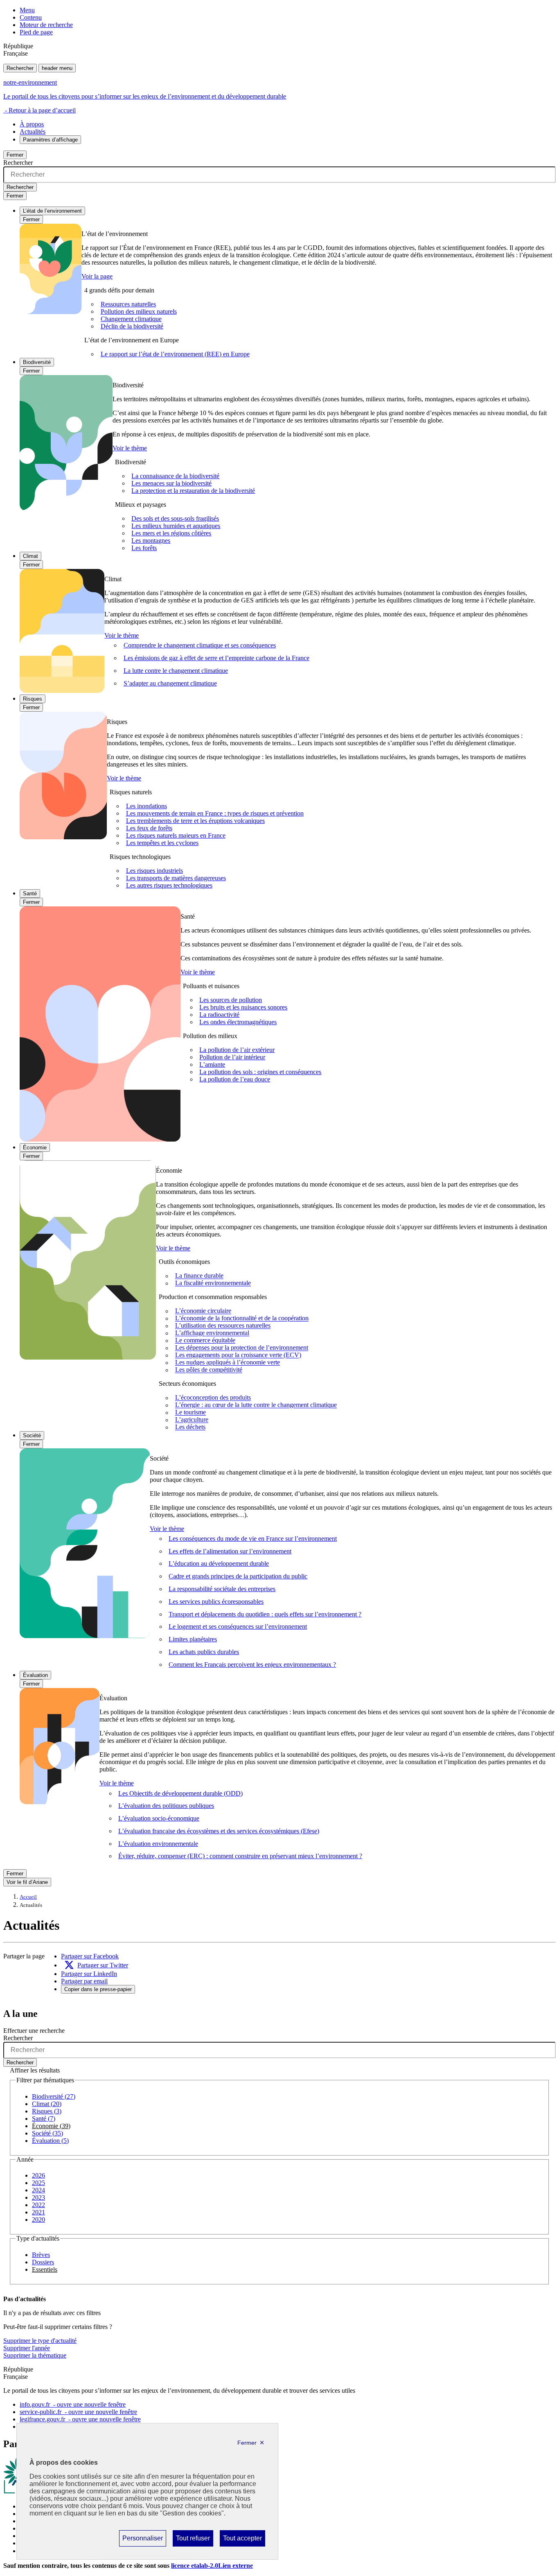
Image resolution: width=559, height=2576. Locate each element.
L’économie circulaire (203, 1311)
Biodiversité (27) (54, 2096)
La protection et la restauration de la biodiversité (193, 491)
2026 (38, 2175)
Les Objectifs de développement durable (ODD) (180, 1793)
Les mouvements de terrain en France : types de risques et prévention (215, 813)
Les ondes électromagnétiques (238, 1022)
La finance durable (199, 1276)
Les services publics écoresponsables (216, 1602)
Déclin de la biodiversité (132, 326)
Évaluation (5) (50, 2141)
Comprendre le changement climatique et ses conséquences (200, 645)
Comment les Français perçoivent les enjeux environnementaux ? (252, 1665)
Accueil (28, 1897)
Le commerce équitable (205, 1341)
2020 (38, 2220)
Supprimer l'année (27, 2348)
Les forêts (144, 548)
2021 (38, 2212)
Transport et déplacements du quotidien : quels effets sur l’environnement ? (265, 1614)
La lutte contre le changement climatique (176, 671)
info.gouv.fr (73, 2404)
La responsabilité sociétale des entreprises (222, 1589)
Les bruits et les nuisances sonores (243, 1007)
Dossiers (43, 2262)
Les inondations (147, 806)
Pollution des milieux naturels (139, 311)
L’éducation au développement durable (219, 1563)
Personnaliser (142, 2540)
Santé (30, 894)
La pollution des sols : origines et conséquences (260, 1072)
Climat (30, 556)
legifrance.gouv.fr (80, 2419)
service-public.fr (78, 2412)
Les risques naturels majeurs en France (176, 835)
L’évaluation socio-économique (159, 1818)
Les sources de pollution (231, 1000)
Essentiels (45, 2269)
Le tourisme (190, 1413)
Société (32, 1435)
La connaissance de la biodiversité (175, 476)
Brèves (41, 2255)
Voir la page (97, 276)
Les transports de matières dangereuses (176, 878)
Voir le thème (130, 448)
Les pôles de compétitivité (209, 1370)
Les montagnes (151, 541)
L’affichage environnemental (212, 1333)
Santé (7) (44, 2119)
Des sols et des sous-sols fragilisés (175, 518)
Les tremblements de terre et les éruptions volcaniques (195, 821)
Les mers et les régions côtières (171, 533)
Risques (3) (47, 2111)
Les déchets (190, 1427)
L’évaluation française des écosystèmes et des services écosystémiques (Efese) (219, 1831)
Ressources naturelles (128, 304)
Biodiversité (37, 362)
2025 (38, 2183)
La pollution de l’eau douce (235, 1079)
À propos (32, 124)
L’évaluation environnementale (158, 1844)
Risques (33, 699)
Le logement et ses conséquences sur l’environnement (238, 1626)
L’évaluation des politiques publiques (166, 1806)
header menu (57, 68)
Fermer (15, 155)
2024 (38, 2190)
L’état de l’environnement (52, 211)
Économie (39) (51, 2126)
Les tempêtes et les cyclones (162, 843)
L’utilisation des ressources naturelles (223, 1326)
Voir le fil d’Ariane (27, 1882)
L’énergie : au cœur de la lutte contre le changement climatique (256, 1405)
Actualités (33, 131)
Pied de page (36, 32)
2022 (38, 2205)
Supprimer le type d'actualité (40, 2341)
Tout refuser (193, 2540)
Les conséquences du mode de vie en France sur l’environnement (253, 1539)
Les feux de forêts (149, 828)
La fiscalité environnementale (213, 1283)
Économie (35, 1148)
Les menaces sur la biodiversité (171, 483)
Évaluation (35, 1675)
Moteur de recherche (46, 25)
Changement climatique (131, 319)
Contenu (31, 17)
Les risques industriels (154, 871)
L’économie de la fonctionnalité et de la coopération (242, 1318)
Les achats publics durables (204, 1652)
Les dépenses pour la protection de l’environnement (242, 1348)
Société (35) (47, 2133)
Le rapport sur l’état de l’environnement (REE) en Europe (175, 354)
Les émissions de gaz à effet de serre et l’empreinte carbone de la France (216, 658)
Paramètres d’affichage (50, 140)
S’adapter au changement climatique (170, 683)
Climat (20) (47, 2104)
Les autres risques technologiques (169, 885)
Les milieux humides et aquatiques (176, 526)
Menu (27, 10)
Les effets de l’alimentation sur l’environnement (230, 1551)
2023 (38, 2197)
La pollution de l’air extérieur (237, 1050)
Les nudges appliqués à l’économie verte (228, 1363)
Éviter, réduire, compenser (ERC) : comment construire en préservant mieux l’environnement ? (240, 1856)
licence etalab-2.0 (212, 2566)
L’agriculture (192, 1420)
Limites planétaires (193, 1639)
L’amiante (212, 1064)
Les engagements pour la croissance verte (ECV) (238, 1355)
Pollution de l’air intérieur (232, 1057)
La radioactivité (219, 1015)
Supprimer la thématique (35, 2355)
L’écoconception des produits (213, 1398)
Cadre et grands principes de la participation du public (238, 1576)
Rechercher (20, 68)
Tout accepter (242, 2540)
